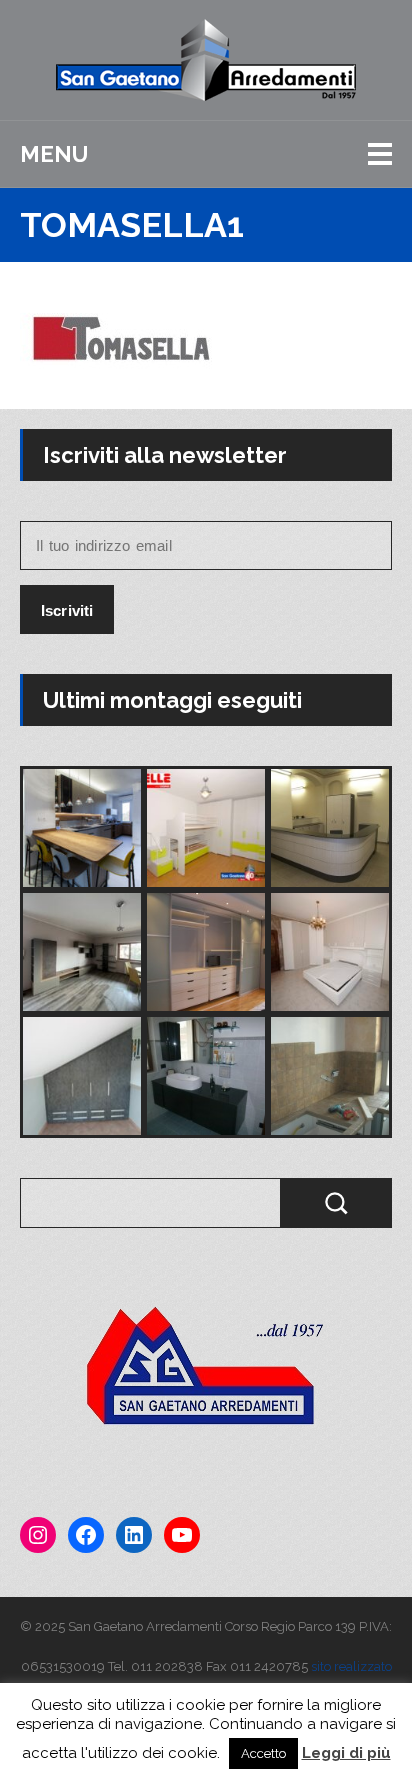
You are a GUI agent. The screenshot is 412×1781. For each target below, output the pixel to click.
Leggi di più (346, 1753)
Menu (54, 154)
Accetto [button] (263, 1753)
